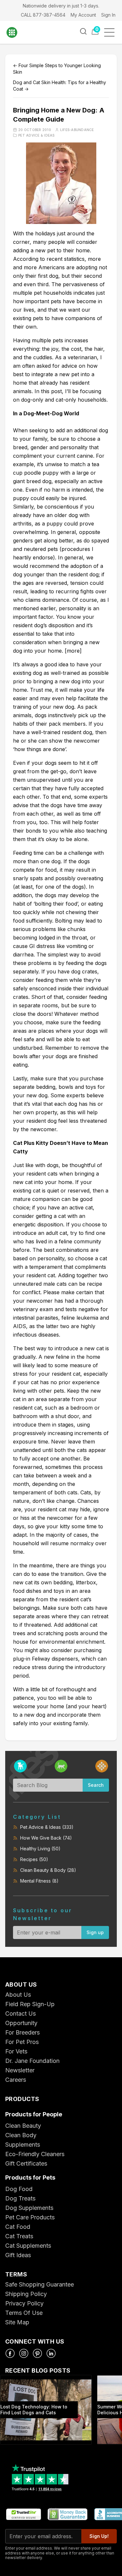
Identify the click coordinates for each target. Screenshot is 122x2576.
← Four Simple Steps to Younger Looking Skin (57, 69)
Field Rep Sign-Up (30, 2004)
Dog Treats (20, 2198)
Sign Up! (99, 2536)
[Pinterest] (37, 2353)
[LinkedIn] (51, 2353)
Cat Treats (19, 2236)
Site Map (17, 2322)
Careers (16, 2080)
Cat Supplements (28, 2246)
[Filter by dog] (20, 1766)
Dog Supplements (29, 2208)
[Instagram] (24, 2353)
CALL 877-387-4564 (43, 15)
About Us (18, 1995)
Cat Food (18, 2227)
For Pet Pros (22, 2042)
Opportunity (21, 2023)
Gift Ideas (18, 2255)
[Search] (83, 31)
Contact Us (20, 2013)
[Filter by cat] (61, 1766)
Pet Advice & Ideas (36, 135)
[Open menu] (111, 32)
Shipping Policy (26, 2294)
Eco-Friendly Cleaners (35, 2154)
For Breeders (22, 2032)
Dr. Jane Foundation (32, 2061)
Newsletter (20, 2070)
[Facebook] (10, 2353)
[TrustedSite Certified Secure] (23, 2515)
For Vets (16, 2051)
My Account (83, 15)
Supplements (23, 2145)
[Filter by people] (102, 1766)
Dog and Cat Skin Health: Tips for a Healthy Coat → (60, 86)
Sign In (108, 15)
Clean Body (21, 2135)
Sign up (95, 1932)
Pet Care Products (30, 2217)
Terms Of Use (24, 2313)
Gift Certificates (26, 2163)
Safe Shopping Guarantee (40, 2284)
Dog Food (19, 2189)
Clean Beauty (23, 2126)
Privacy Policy (24, 2303)
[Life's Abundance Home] (16, 32)
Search (96, 1785)
